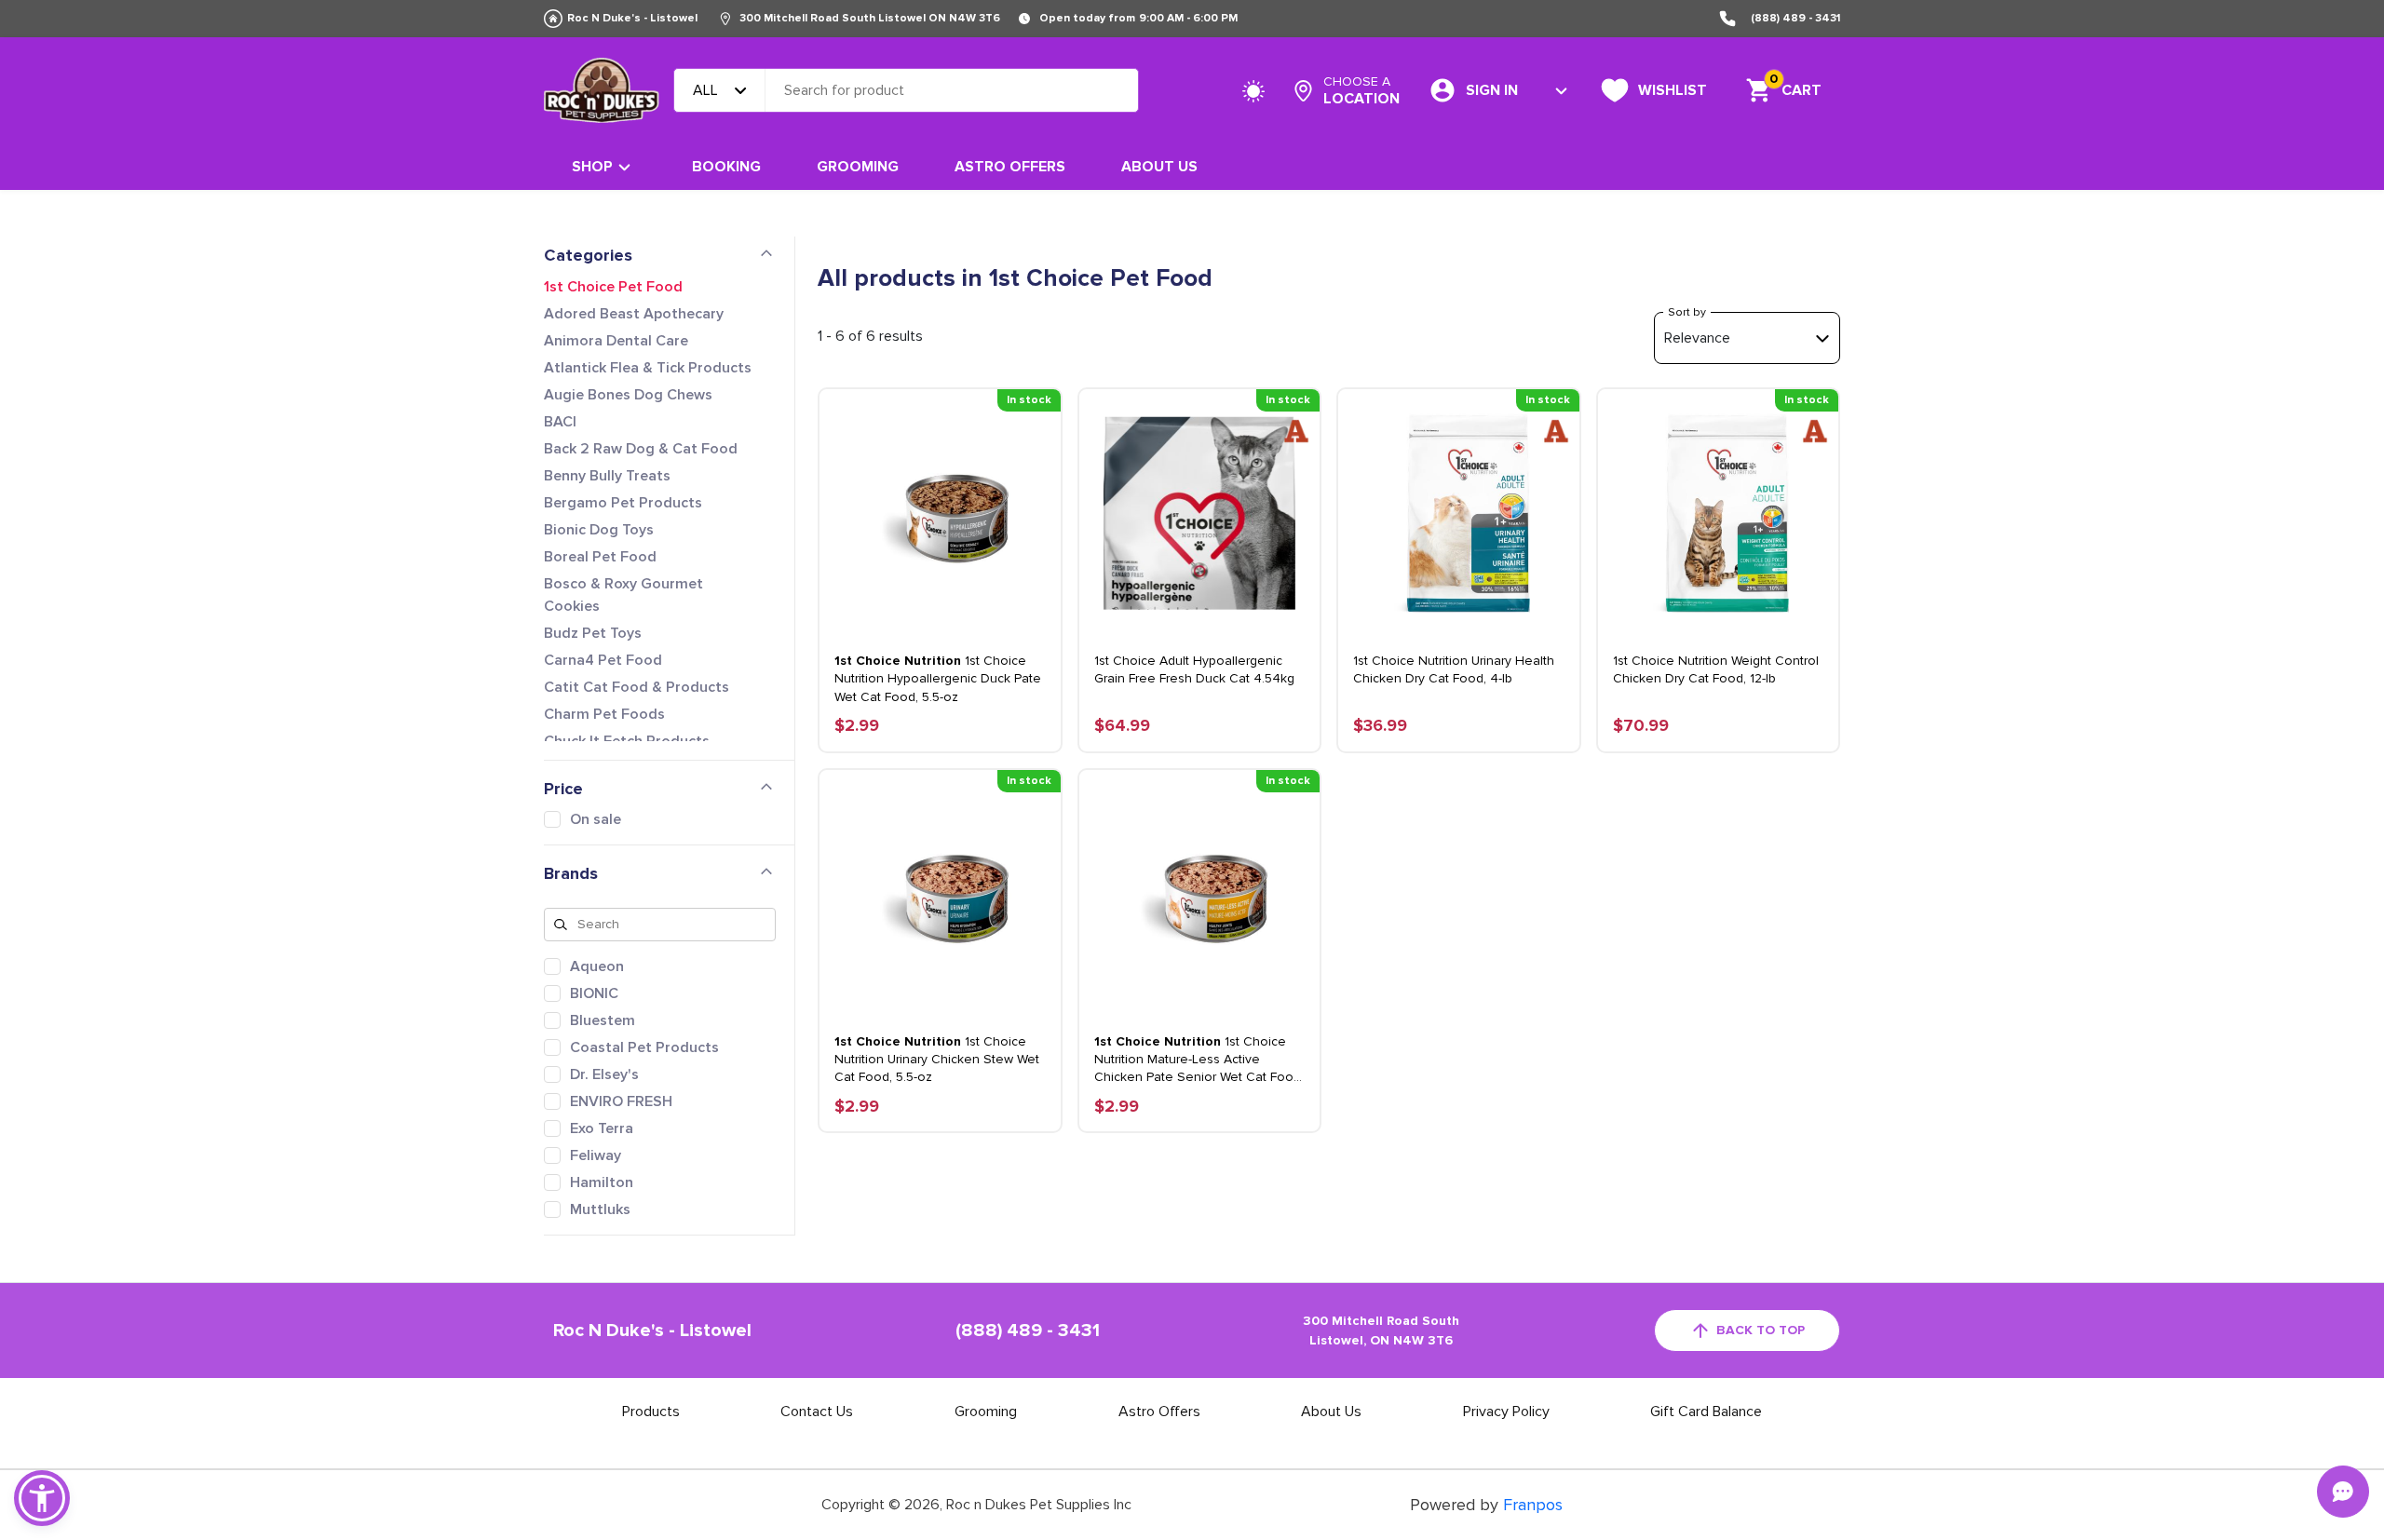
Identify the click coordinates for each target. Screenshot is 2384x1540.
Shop (592, 167)
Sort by (1687, 312)
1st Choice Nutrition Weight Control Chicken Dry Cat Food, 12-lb (1716, 669)
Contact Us (817, 1412)
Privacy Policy (1506, 1412)
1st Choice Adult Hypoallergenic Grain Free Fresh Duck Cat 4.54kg (1194, 669)
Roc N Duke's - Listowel (632, 18)
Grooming (858, 167)
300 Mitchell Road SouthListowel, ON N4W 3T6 (1381, 1331)
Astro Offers (1010, 167)
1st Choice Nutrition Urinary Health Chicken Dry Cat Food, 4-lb (1454, 669)
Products (651, 1412)
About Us (1159, 167)
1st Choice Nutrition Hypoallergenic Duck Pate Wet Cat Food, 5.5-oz (938, 678)
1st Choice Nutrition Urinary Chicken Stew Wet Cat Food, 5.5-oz (937, 1059)
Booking (726, 167)
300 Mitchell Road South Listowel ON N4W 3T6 (870, 18)
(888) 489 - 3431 (1795, 18)
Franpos (1533, 1505)
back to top (1761, 1330)
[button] (42, 1498)
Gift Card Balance (1706, 1412)
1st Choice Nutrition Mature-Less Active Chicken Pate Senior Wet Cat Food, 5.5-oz (1199, 1060)
